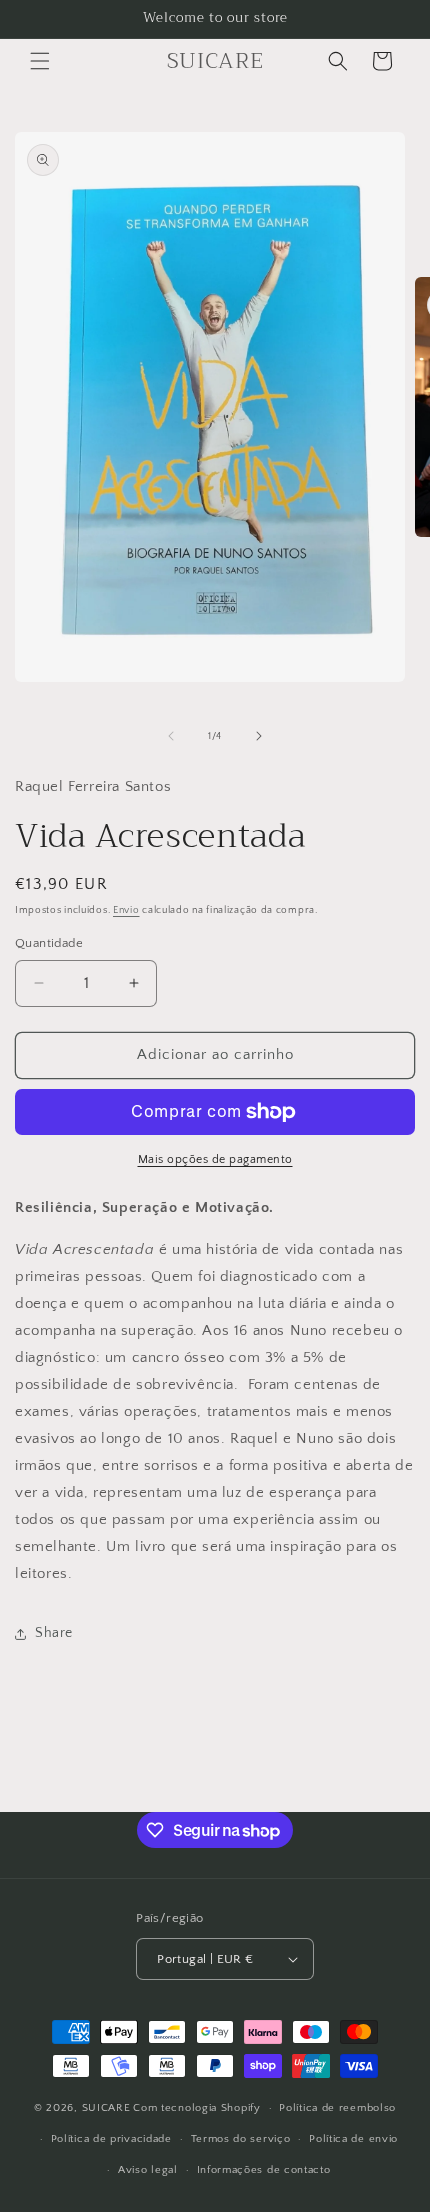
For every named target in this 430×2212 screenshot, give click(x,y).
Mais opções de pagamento (215, 1159)
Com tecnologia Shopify (196, 2108)
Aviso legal (148, 2170)
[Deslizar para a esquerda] (171, 736)
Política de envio (353, 2139)
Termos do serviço (241, 2139)
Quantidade (49, 943)
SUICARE (106, 2108)
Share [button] (54, 1633)
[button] (40, 61)
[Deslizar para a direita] (259, 736)
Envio (126, 910)
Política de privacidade (111, 2139)
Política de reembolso (337, 2108)
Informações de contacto (264, 2170)
